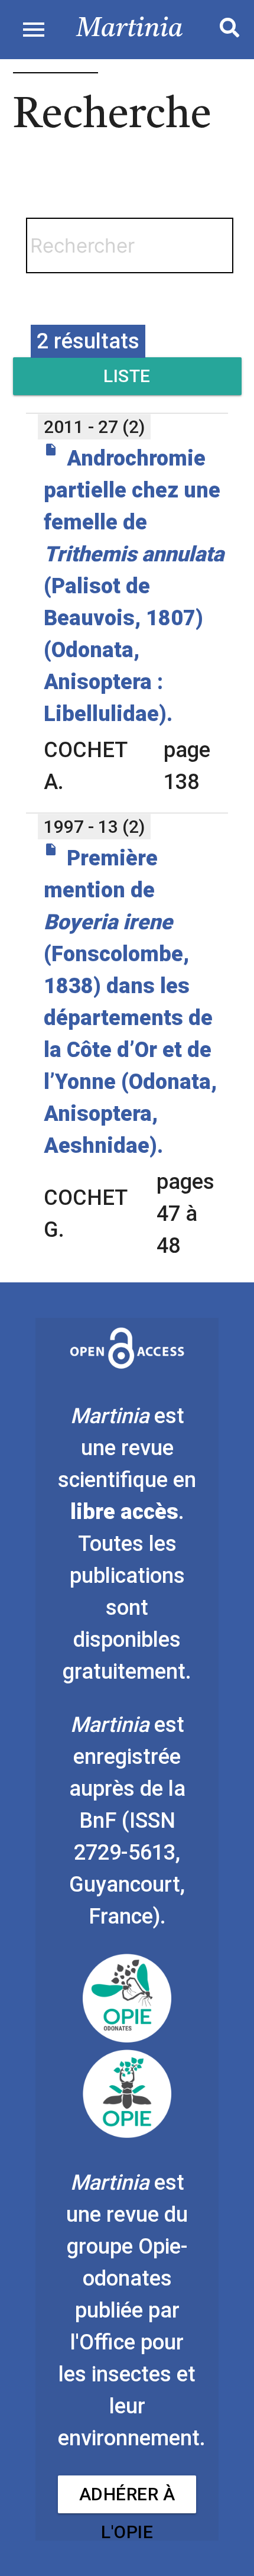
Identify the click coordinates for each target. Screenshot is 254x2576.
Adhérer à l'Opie (127, 2499)
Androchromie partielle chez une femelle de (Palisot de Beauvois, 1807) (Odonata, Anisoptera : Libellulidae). (134, 586)
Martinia (130, 29)
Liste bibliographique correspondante (127, 380)
